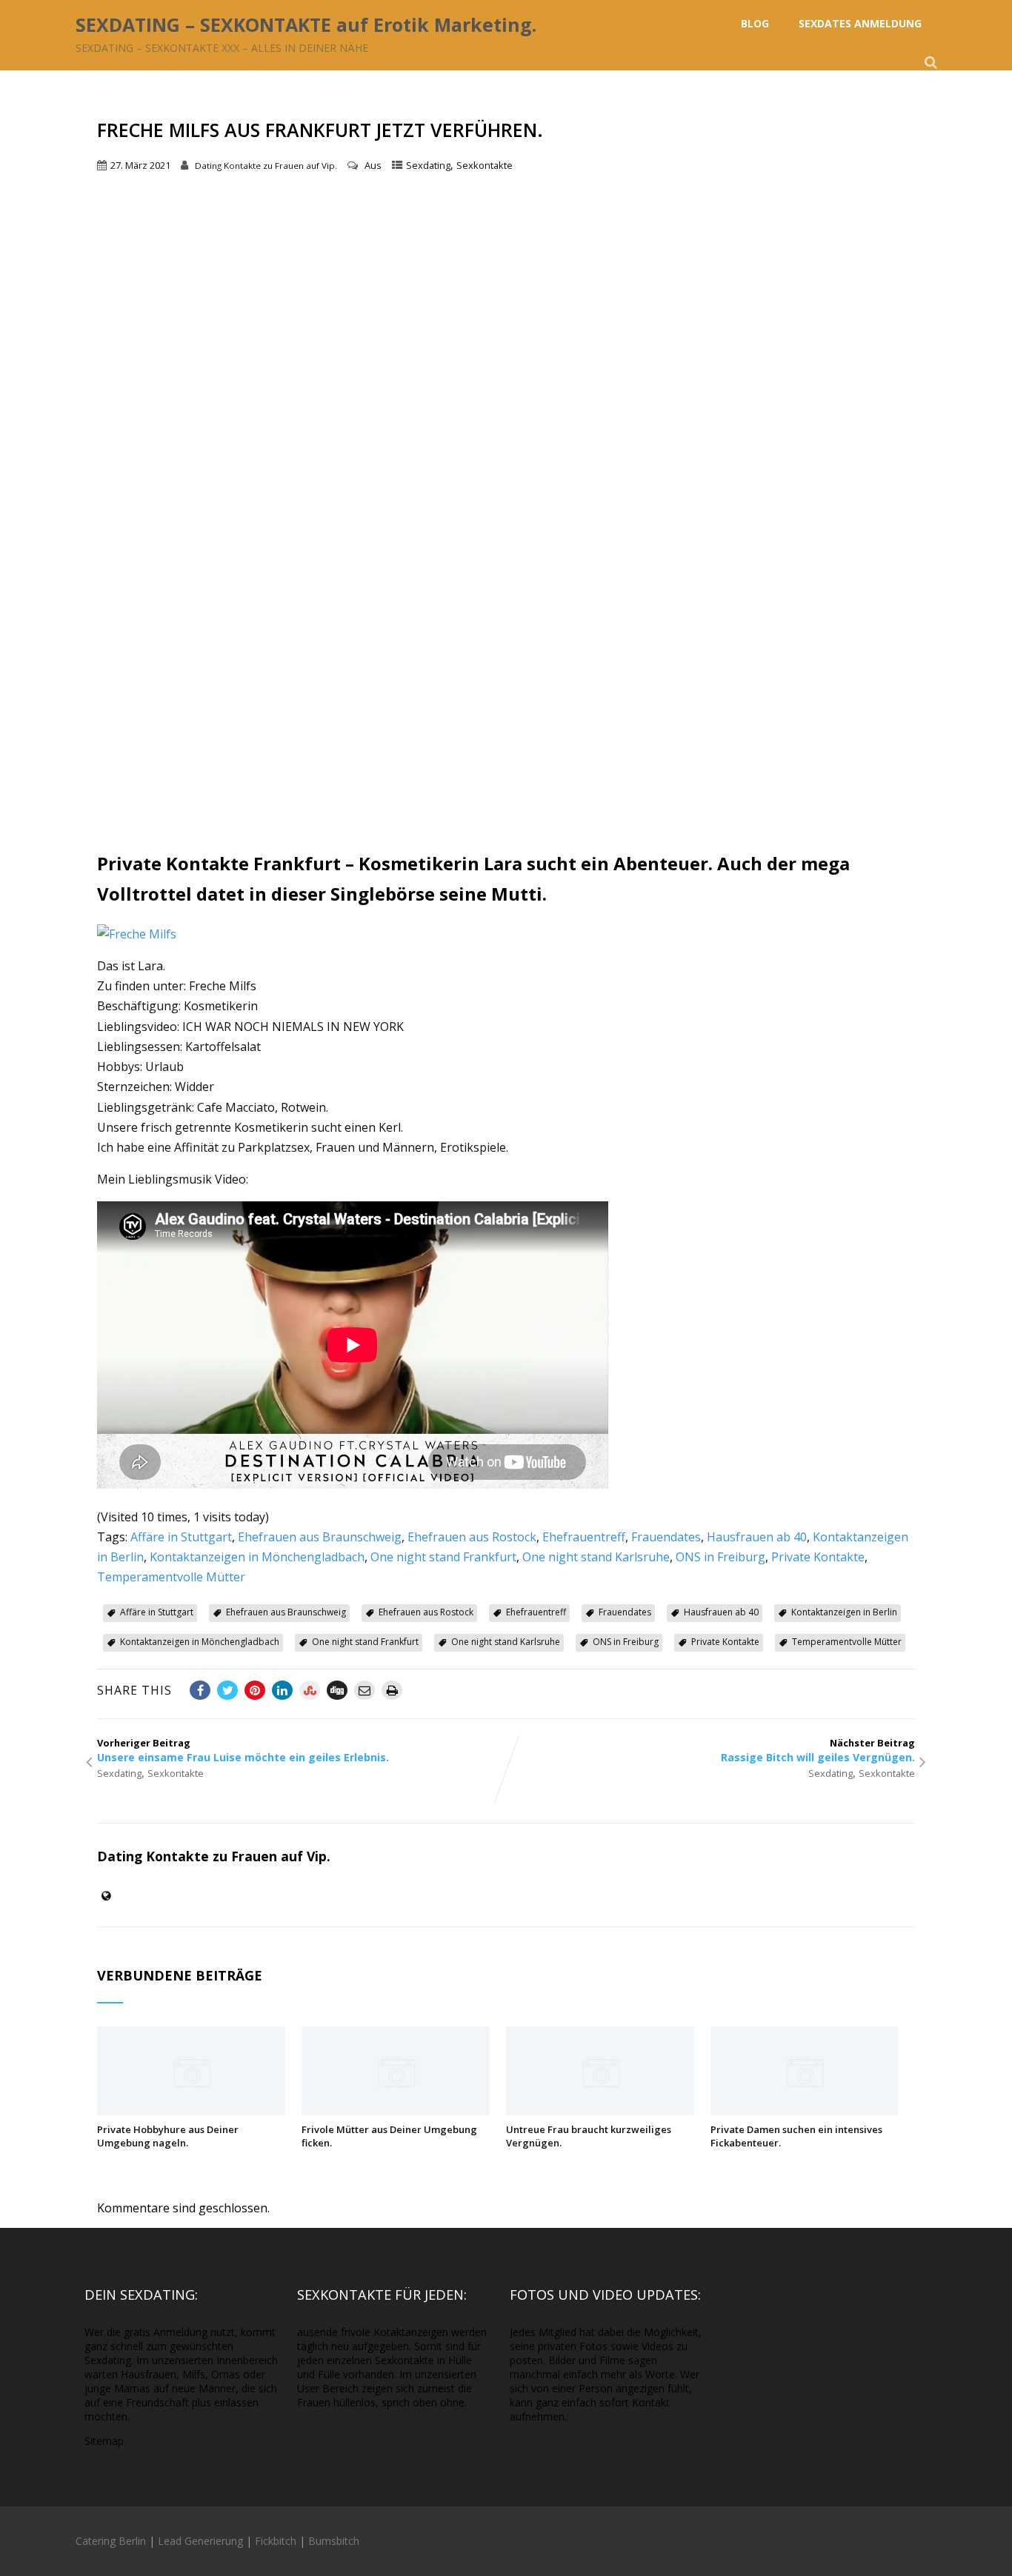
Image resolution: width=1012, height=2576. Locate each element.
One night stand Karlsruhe (596, 1557)
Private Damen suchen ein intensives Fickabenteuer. (796, 2136)
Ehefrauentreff (584, 1537)
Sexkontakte (485, 165)
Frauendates (666, 1537)
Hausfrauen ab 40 (757, 1537)
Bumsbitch (334, 2541)
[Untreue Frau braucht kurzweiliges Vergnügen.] (600, 2111)
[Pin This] (255, 1690)
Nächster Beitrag (818, 1750)
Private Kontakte (818, 1557)
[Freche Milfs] (137, 934)
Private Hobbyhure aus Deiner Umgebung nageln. (168, 2136)
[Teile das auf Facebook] (200, 1690)
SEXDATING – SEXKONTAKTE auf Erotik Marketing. (306, 24)
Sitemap (104, 2441)
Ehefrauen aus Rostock (472, 1537)
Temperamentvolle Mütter (171, 1577)
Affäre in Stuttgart (181, 1537)
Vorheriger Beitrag (243, 1750)
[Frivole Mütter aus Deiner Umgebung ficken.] (396, 2111)
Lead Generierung (200, 2541)
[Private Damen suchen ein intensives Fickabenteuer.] (805, 2111)
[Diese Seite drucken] (392, 1690)
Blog (755, 23)
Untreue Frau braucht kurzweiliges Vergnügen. (589, 2136)
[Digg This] (337, 1690)
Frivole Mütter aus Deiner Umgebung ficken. (389, 2136)
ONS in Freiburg (720, 1557)
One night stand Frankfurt (443, 1557)
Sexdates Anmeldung (860, 23)
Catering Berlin (111, 2541)
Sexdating (428, 165)
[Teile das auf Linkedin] (282, 1690)
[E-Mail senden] (364, 1690)
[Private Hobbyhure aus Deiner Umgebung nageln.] (191, 2111)
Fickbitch (276, 2541)
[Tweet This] (227, 1690)
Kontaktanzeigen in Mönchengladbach (257, 1557)
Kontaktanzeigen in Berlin (844, 1612)
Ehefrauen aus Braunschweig (320, 1537)
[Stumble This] (310, 1690)
